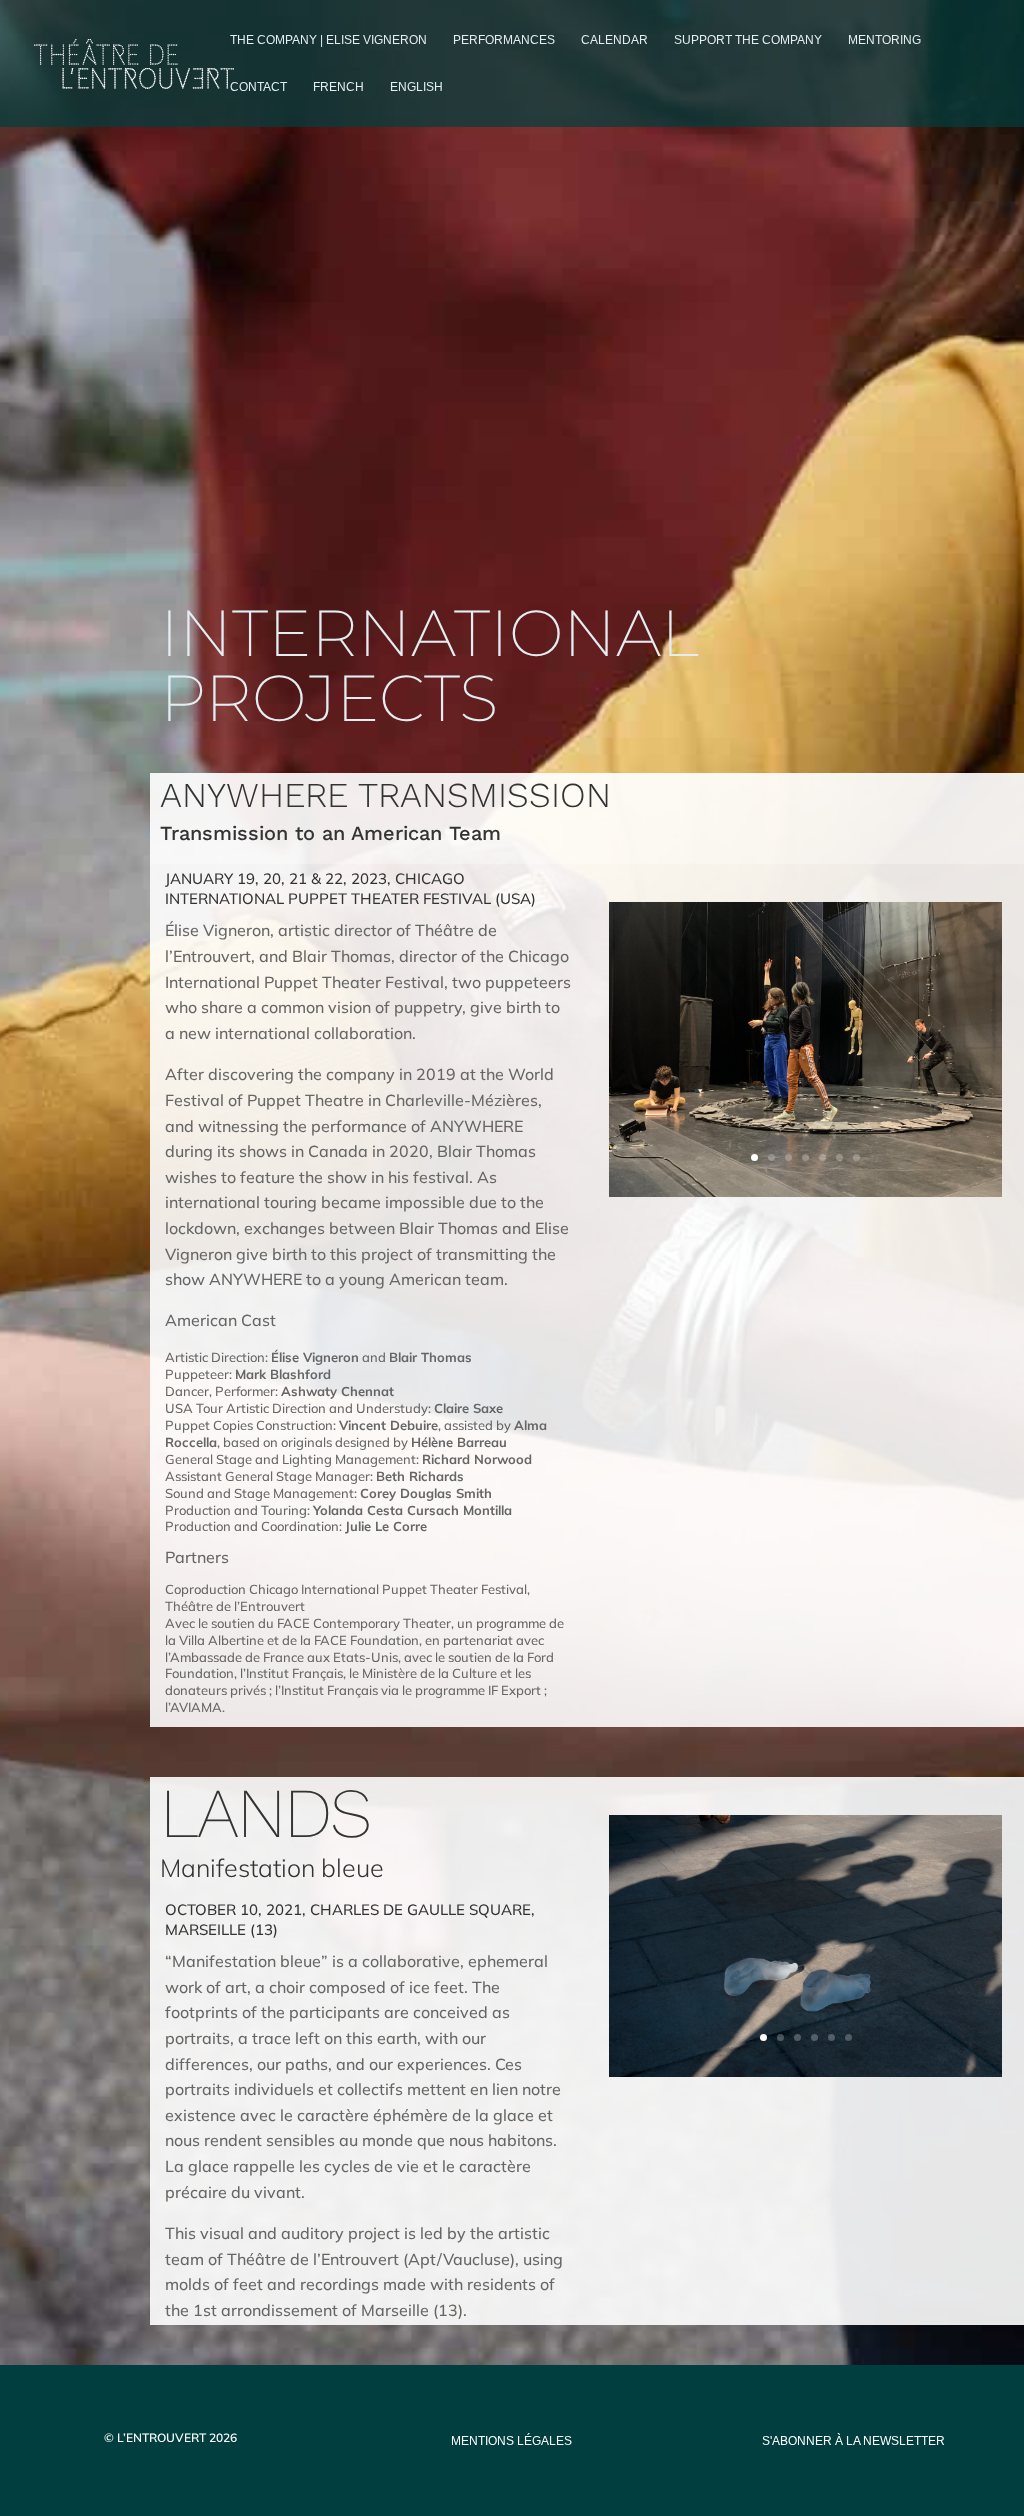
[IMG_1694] (805, 1191)
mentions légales (511, 2441)
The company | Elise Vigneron (328, 40)
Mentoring (884, 40)
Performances (504, 40)
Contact (258, 87)
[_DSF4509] (805, 2071)
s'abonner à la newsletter (853, 2441)
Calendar (614, 40)
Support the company (748, 40)
